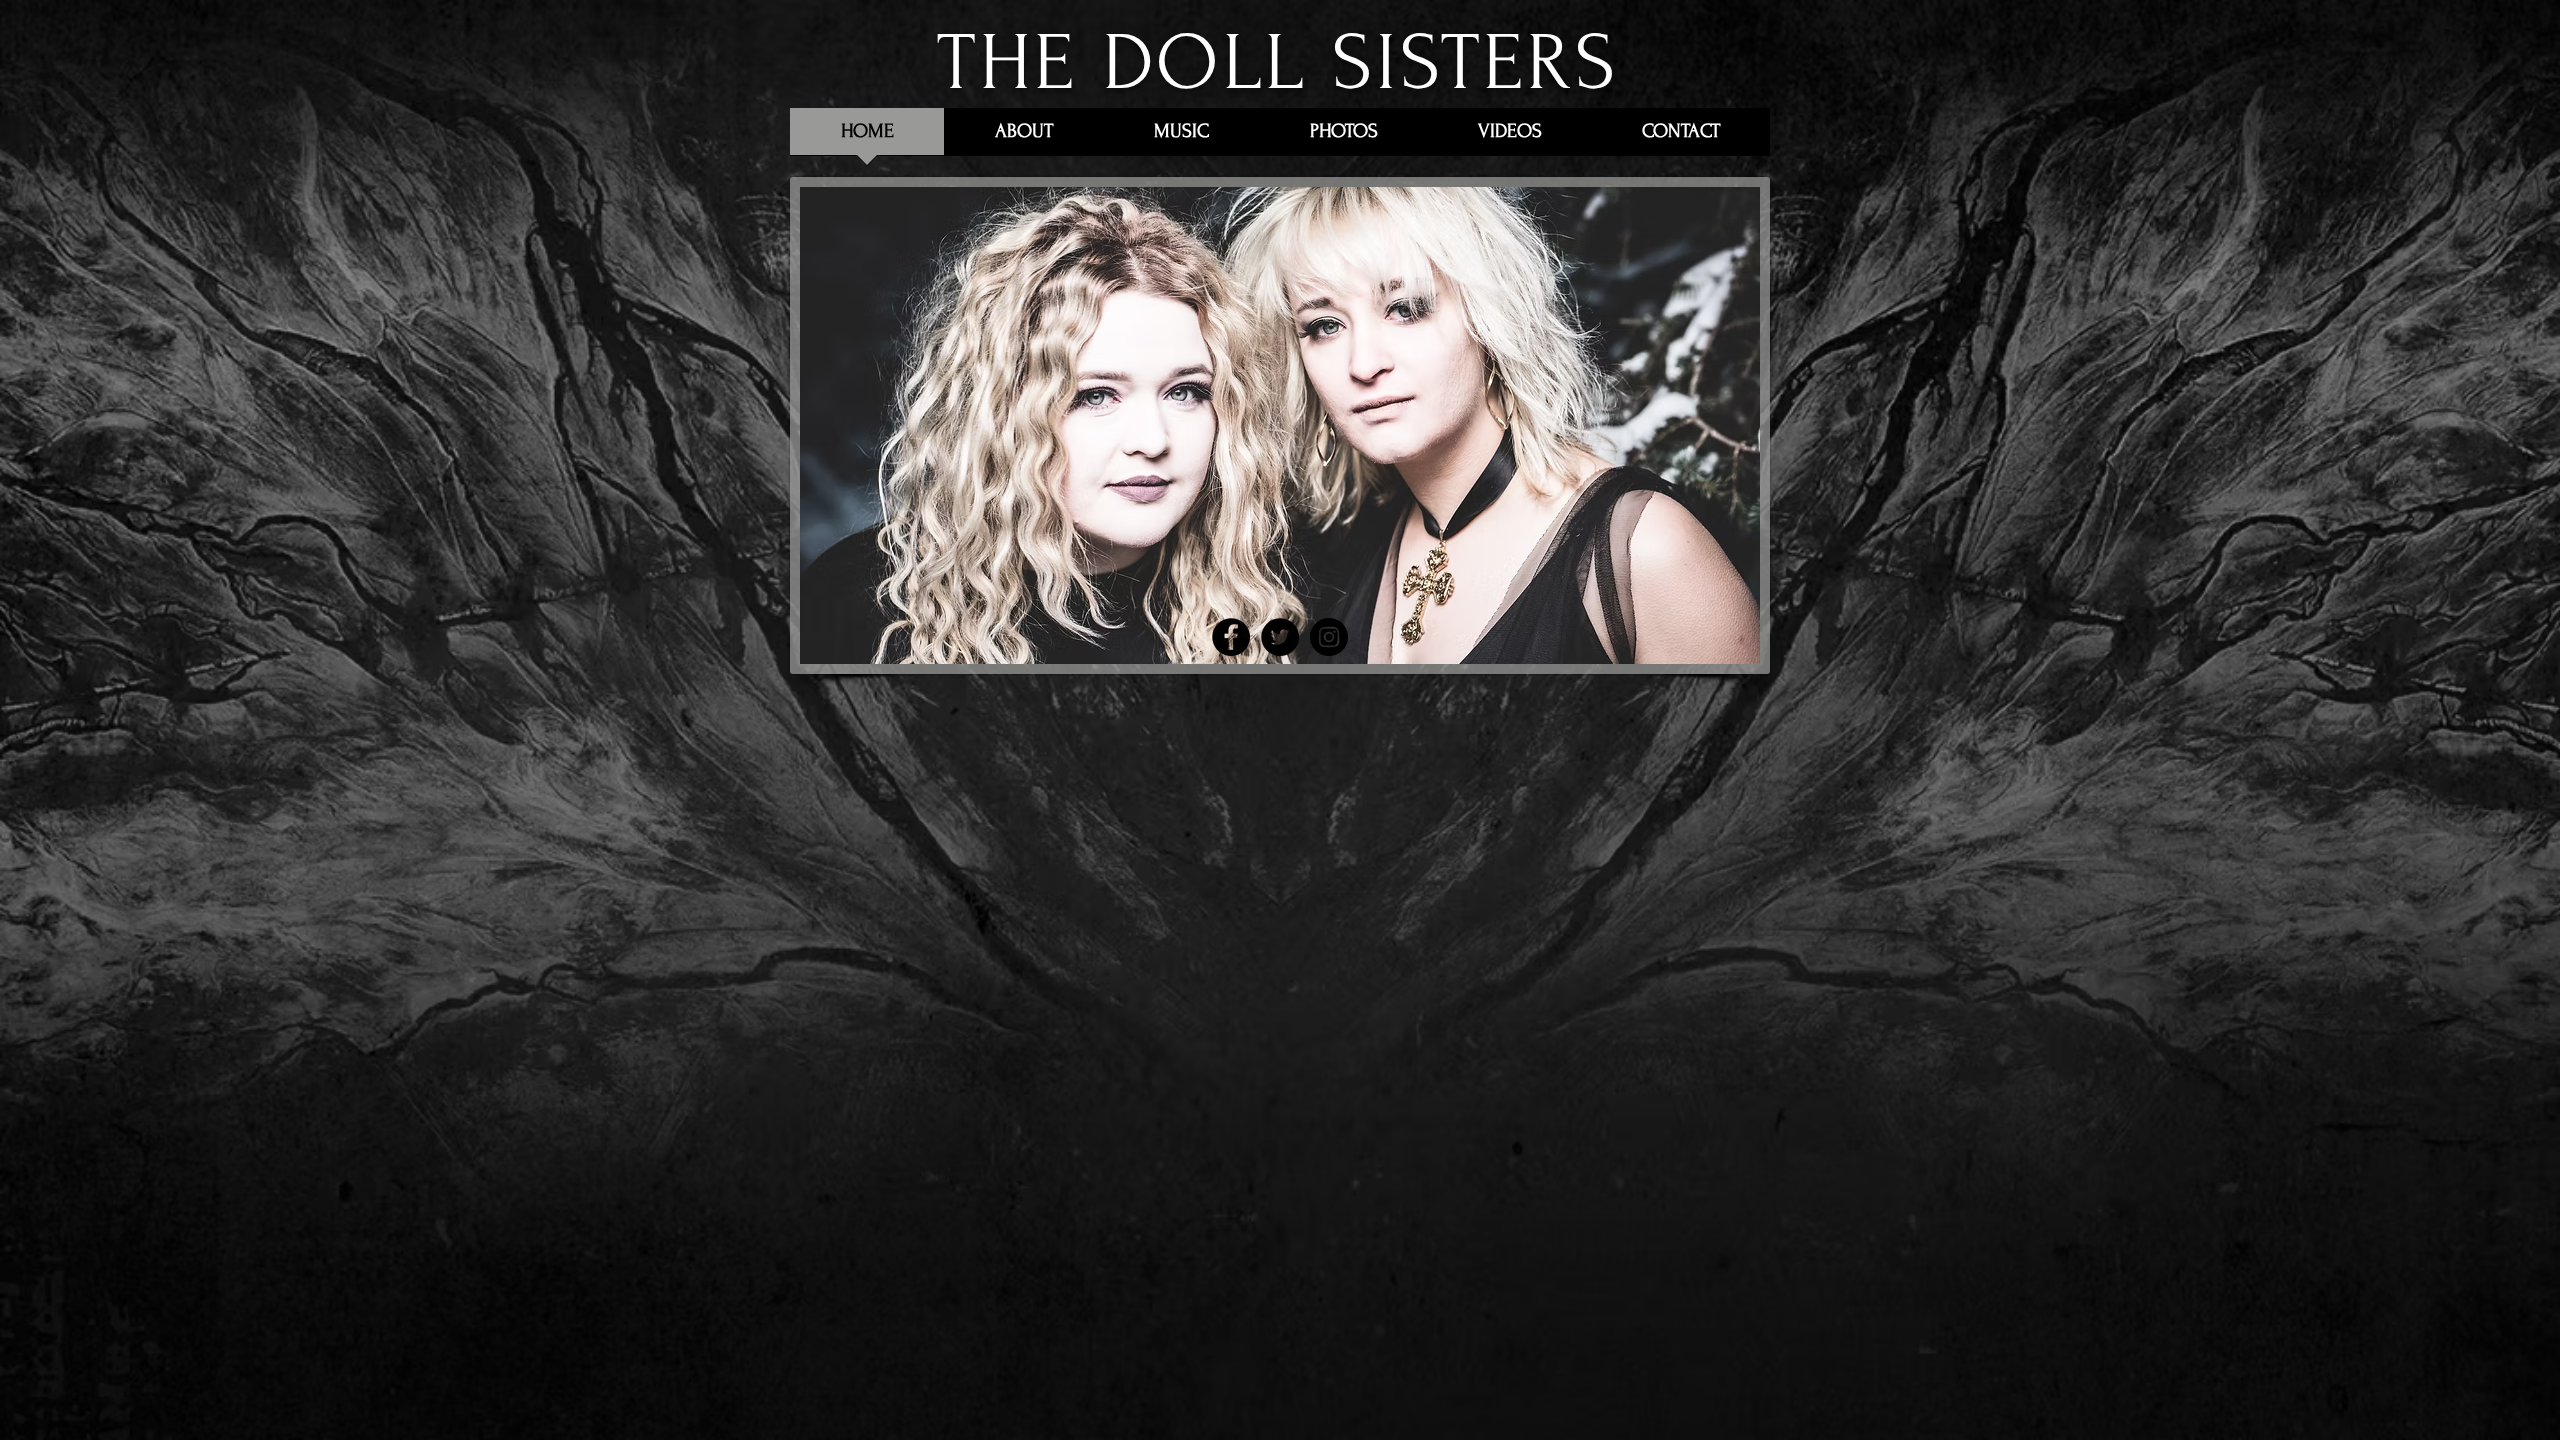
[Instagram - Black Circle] (1329, 637)
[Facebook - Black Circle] (1231, 637)
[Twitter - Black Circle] (1280, 637)
